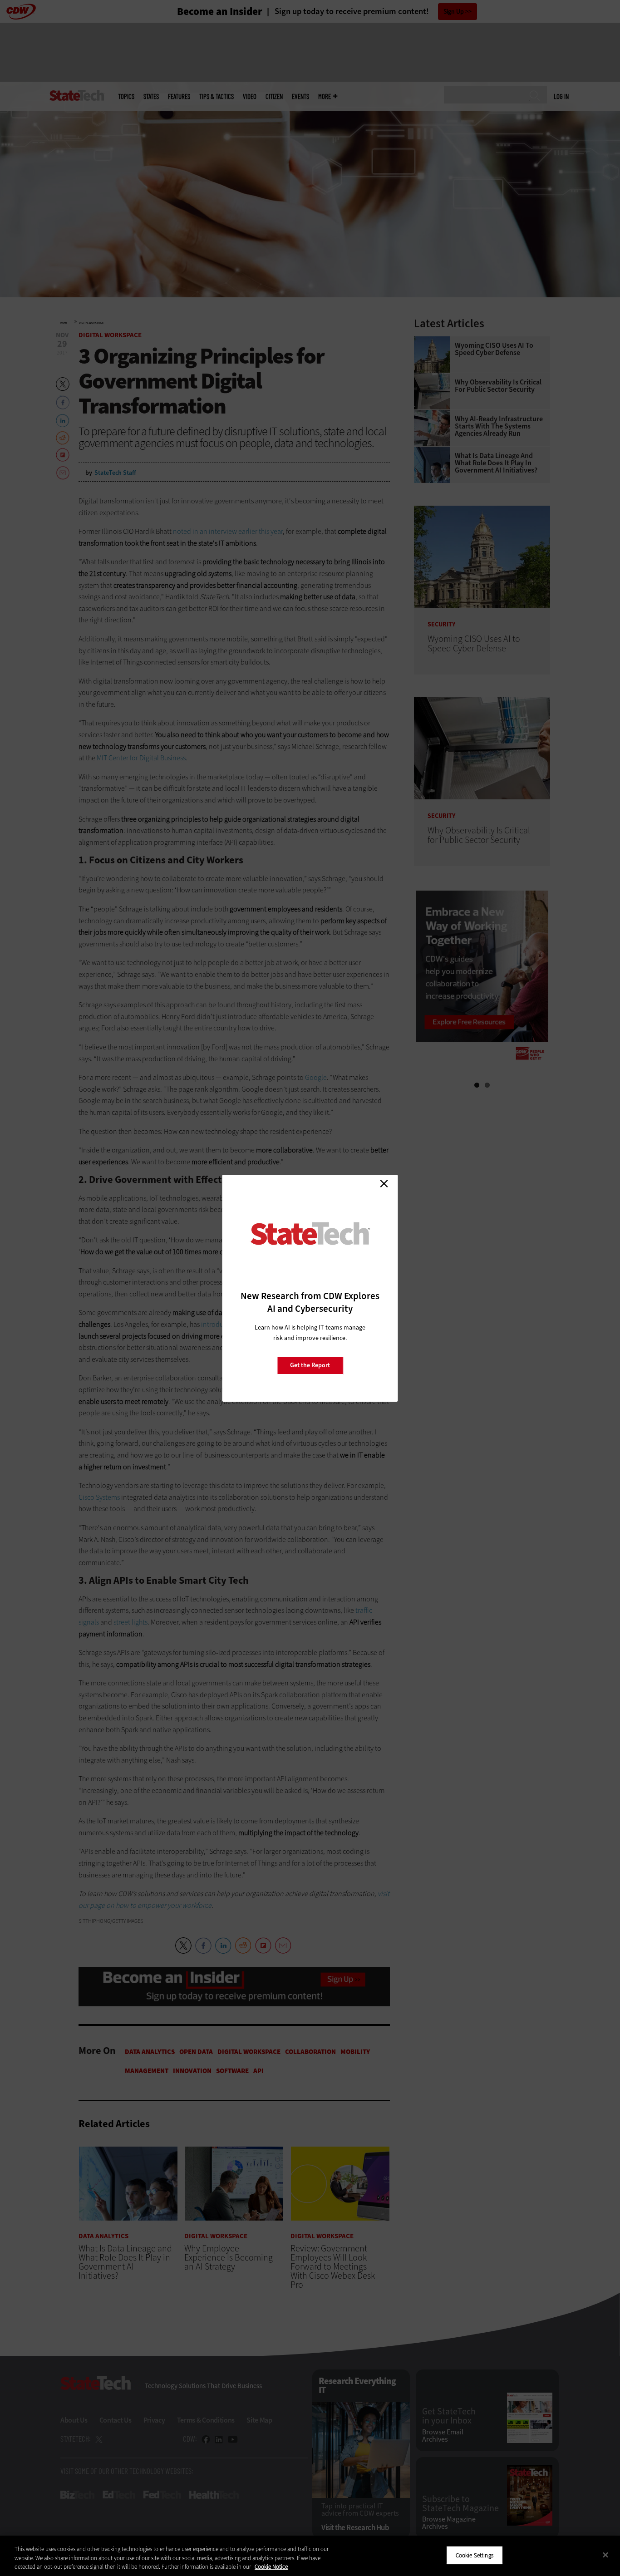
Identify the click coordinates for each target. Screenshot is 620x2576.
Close (384, 1184)
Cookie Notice (271, 2567)
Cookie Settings (475, 2555)
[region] (310, 2556)
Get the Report (310, 1365)
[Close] (605, 2555)
